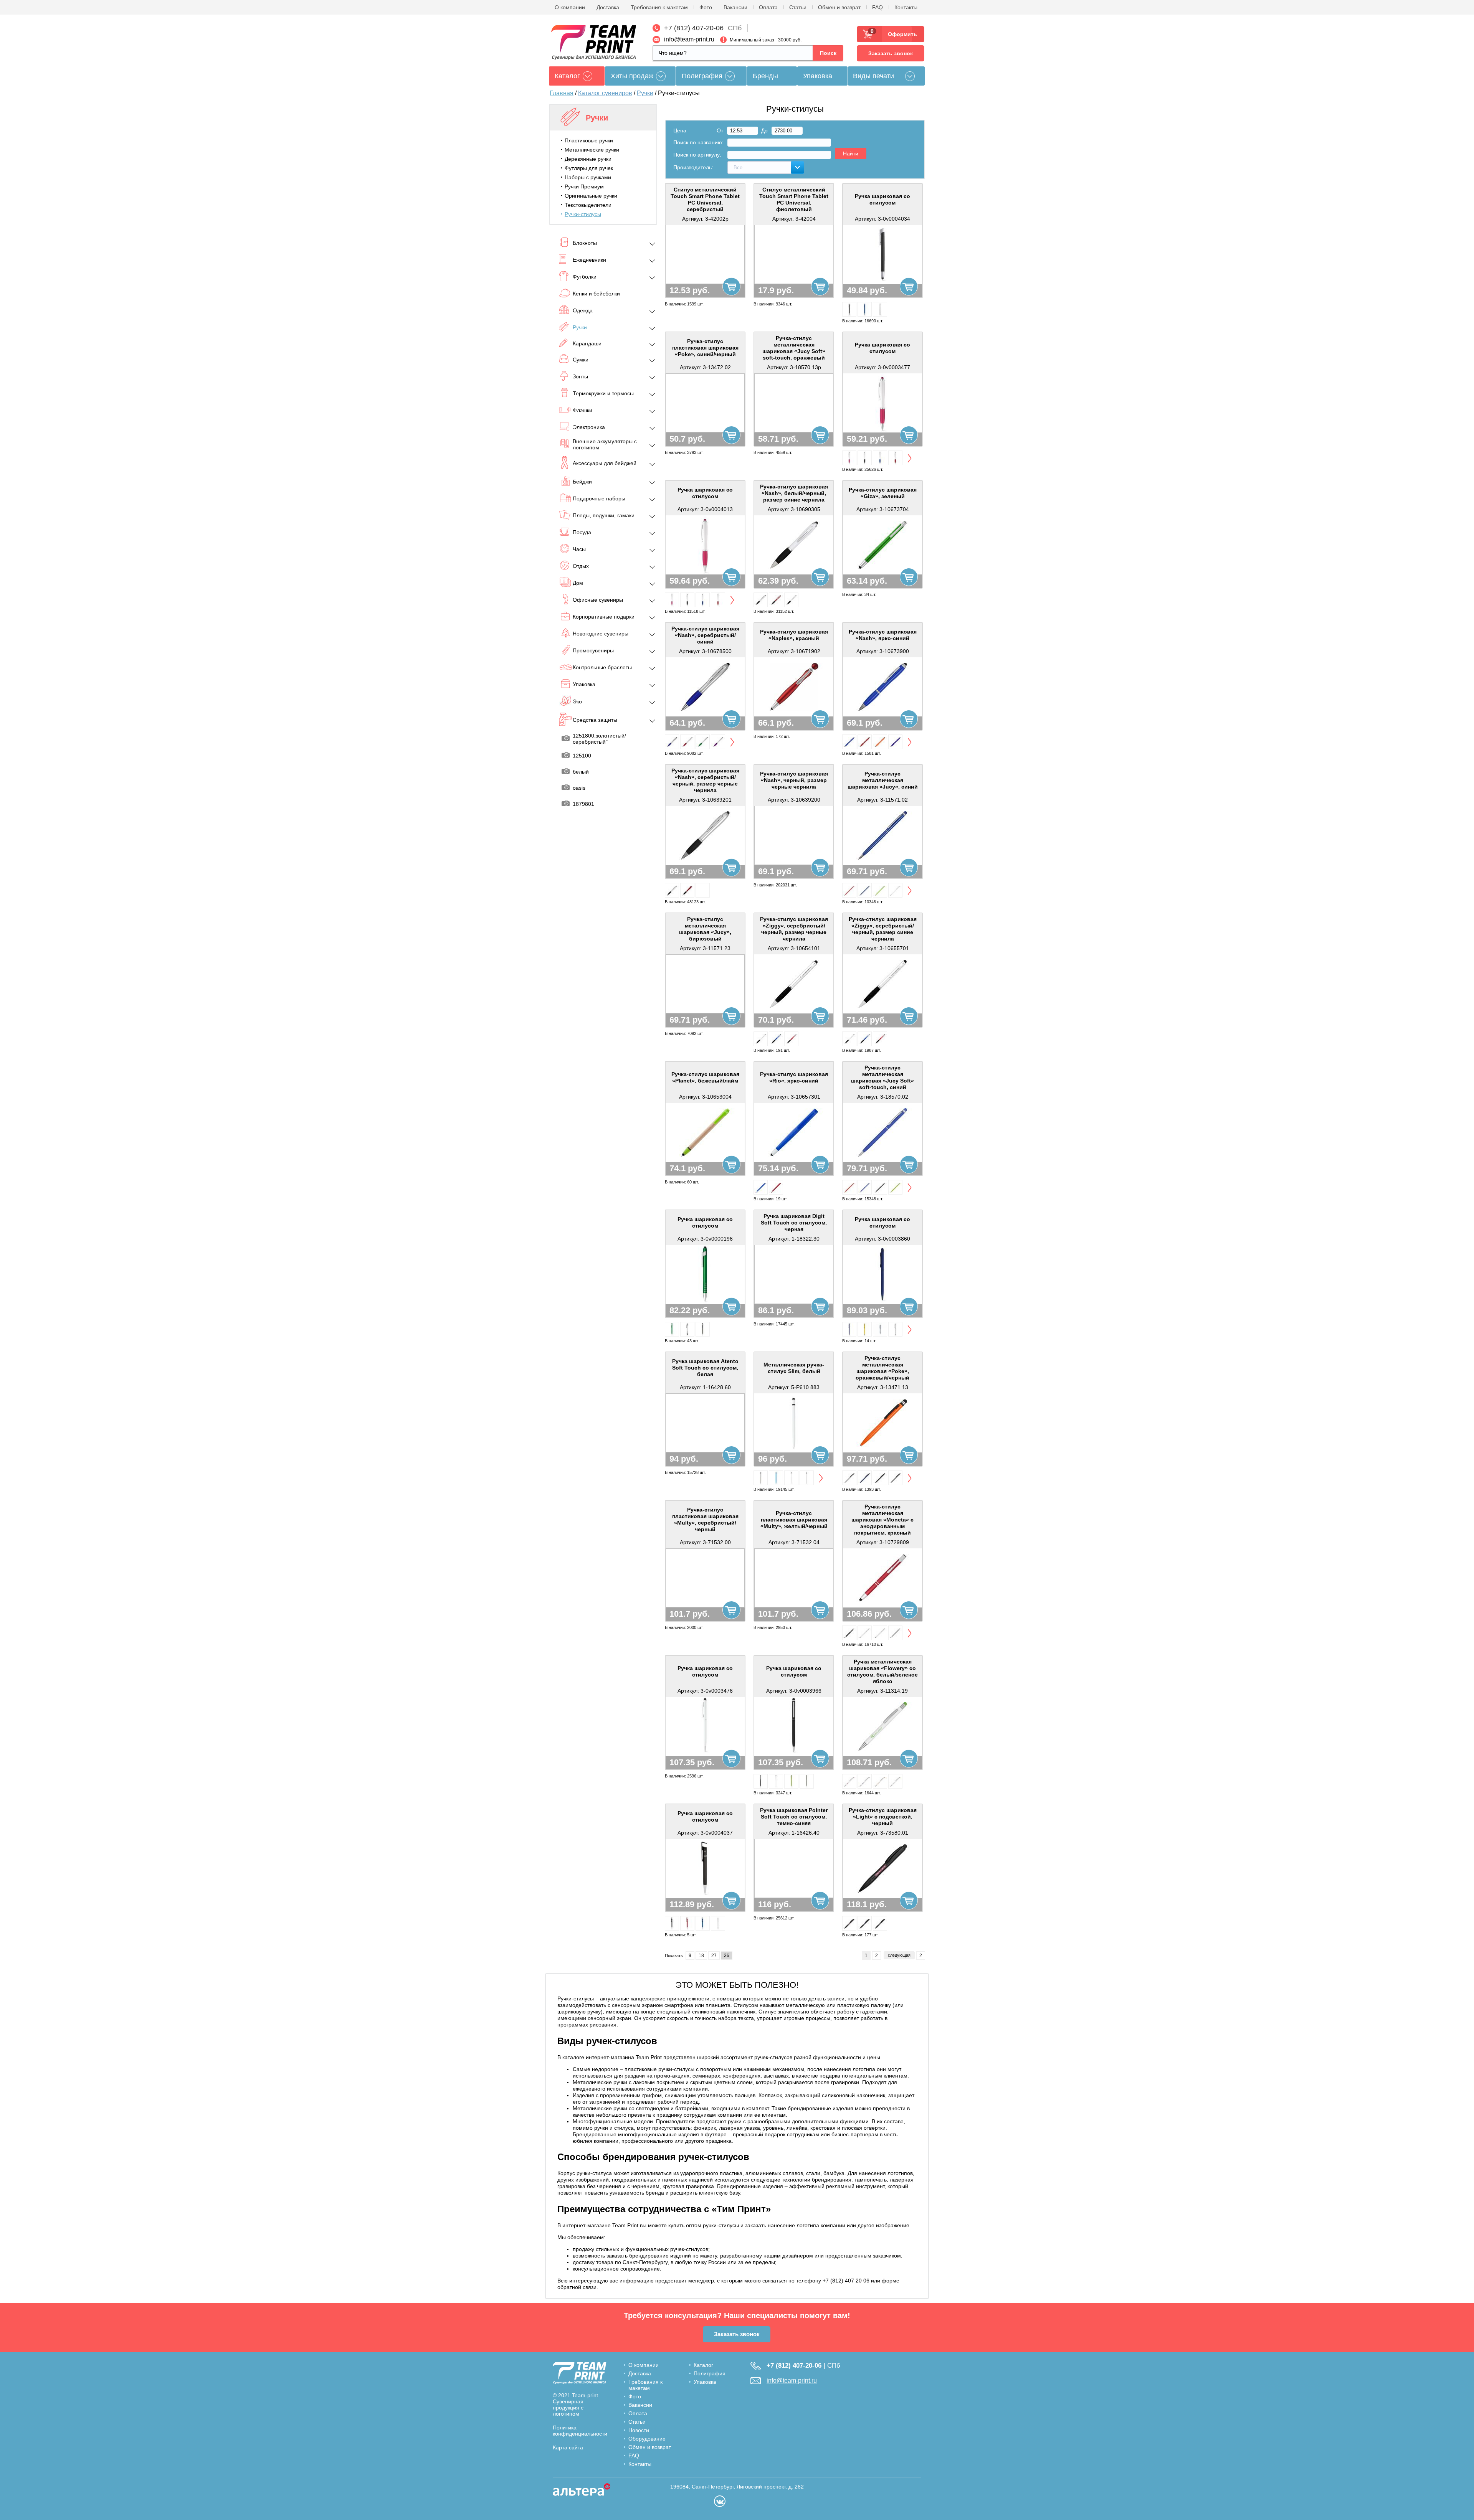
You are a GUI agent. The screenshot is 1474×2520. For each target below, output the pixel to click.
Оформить (900, 34)
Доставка (608, 7)
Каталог (703, 2365)
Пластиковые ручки (589, 140)
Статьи (798, 7)
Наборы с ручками (588, 177)
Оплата (768, 7)
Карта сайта (568, 2447)
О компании (570, 7)
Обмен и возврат (839, 7)
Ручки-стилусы (583, 214)
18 (701, 1956)
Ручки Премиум (584, 186)
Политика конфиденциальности (580, 2431)
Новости (639, 2430)
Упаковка (818, 76)
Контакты (906, 7)
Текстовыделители (588, 205)
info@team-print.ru (689, 39)
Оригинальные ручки (591, 196)
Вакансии (735, 7)
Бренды (765, 76)
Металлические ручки (592, 150)
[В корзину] (731, 286)
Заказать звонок (891, 53)
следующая (899, 1955)
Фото (706, 7)
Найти (851, 153)
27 (714, 1956)
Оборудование (647, 2439)
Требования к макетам (659, 7)
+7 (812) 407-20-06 (694, 28)
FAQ (877, 7)
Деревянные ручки (588, 159)
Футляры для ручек (589, 168)
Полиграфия (702, 76)
